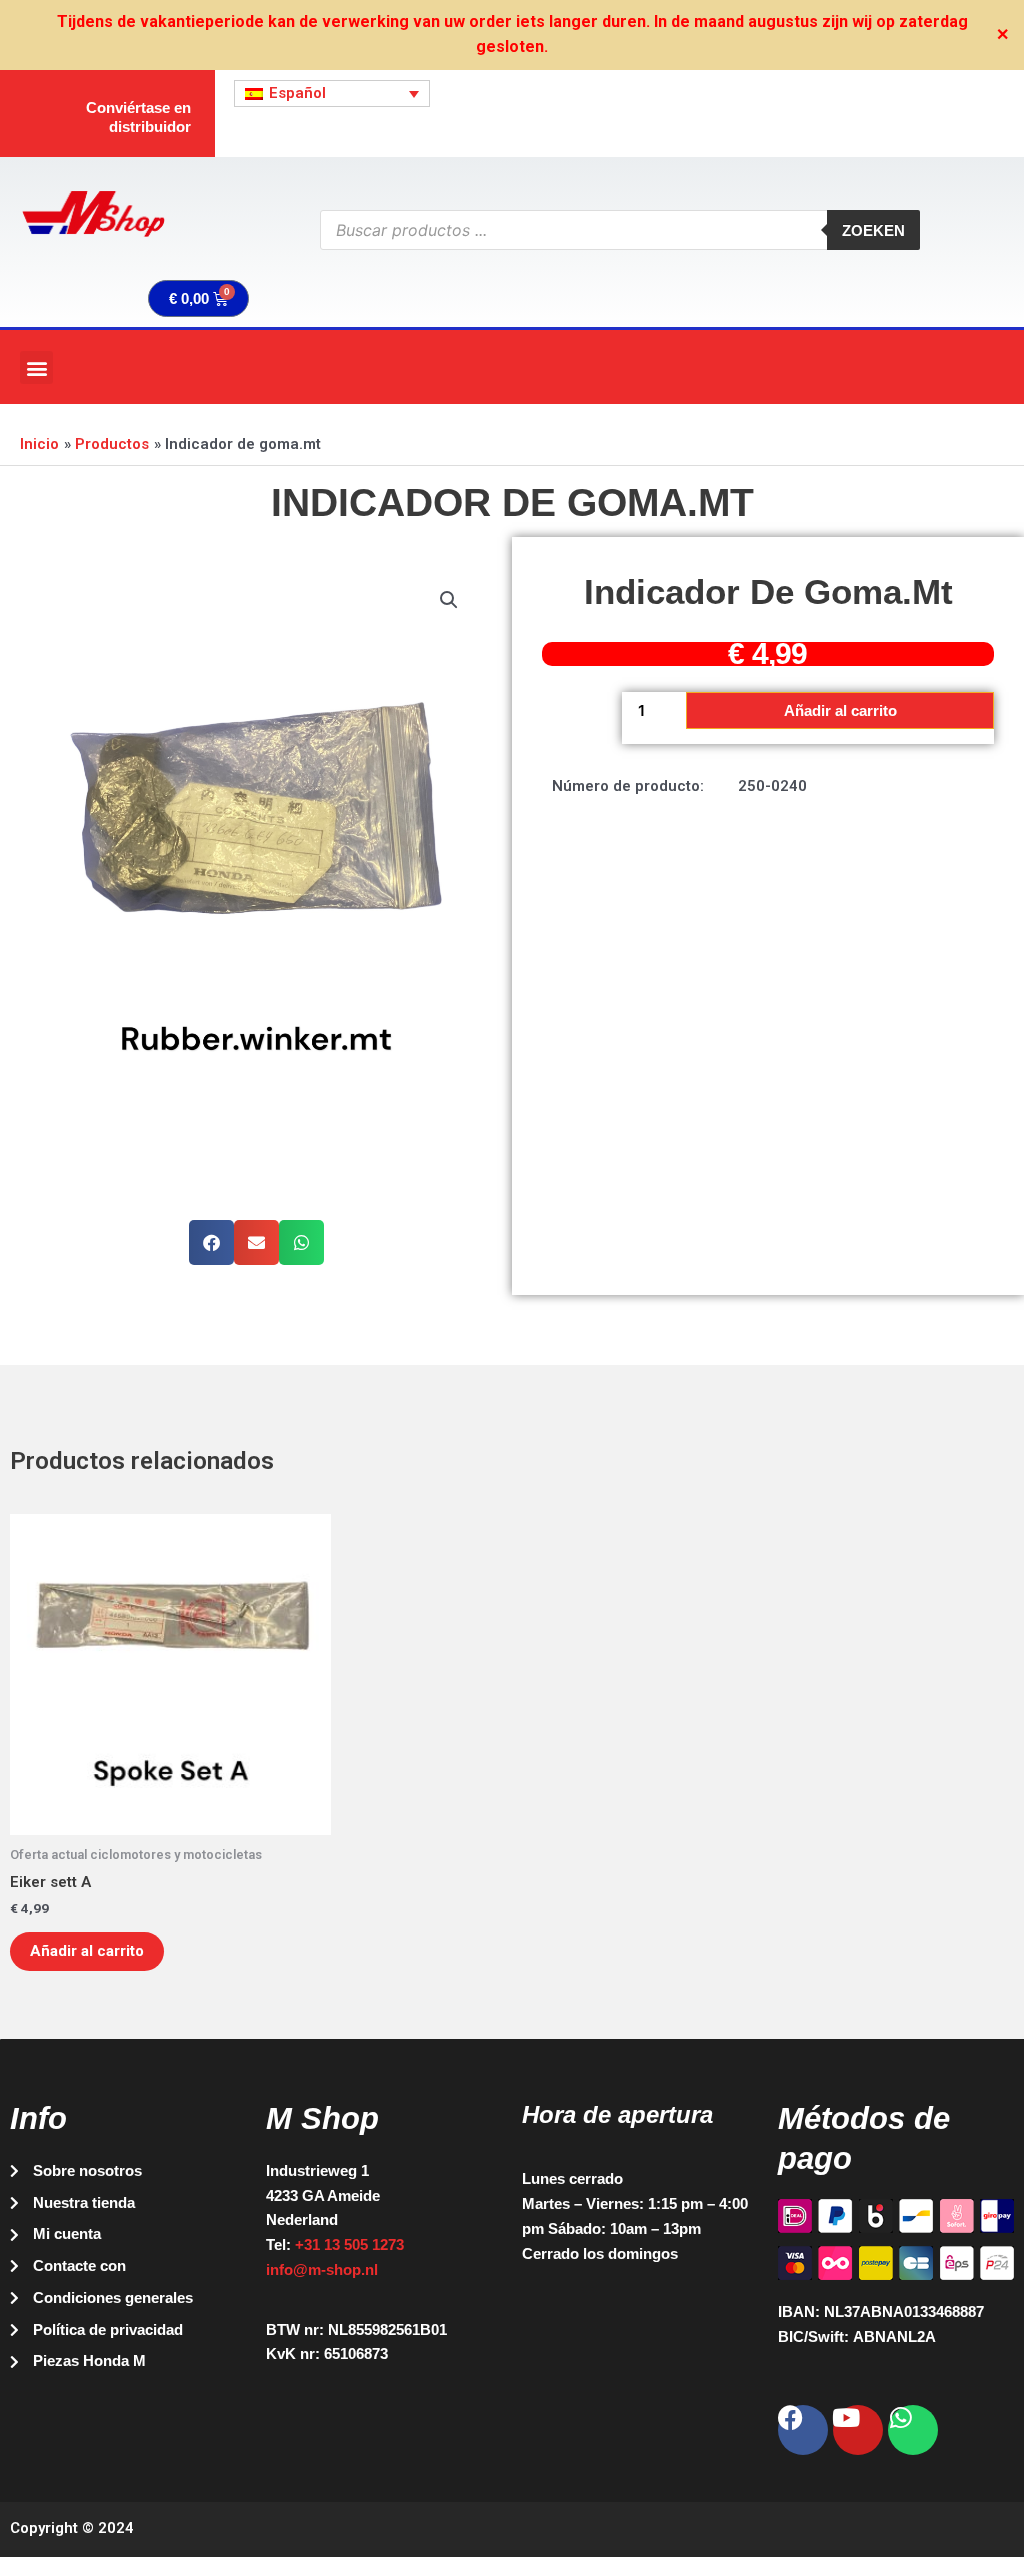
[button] (36, 367)
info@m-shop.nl (322, 2269)
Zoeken (873, 230)
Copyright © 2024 (72, 2528)
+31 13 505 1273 (349, 2244)
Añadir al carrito (840, 710)
